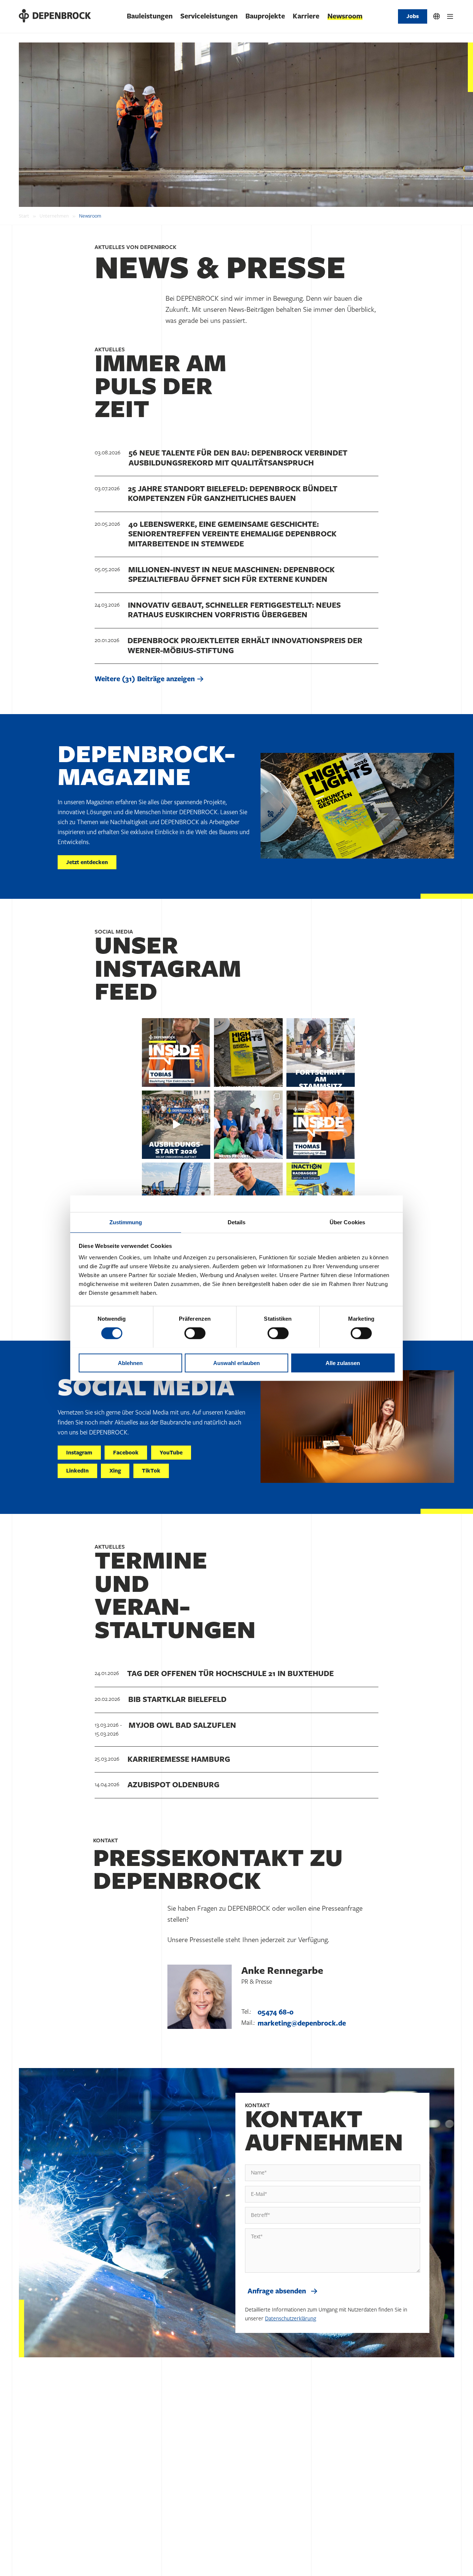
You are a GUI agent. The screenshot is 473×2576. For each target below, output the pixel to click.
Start (24, 216)
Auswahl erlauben (236, 1363)
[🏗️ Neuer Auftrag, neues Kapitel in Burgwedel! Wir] (248, 1125)
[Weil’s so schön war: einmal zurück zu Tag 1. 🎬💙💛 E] (176, 1125)
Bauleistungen (150, 16)
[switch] (195, 1333)
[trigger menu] (450, 16)
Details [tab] (237, 1222)
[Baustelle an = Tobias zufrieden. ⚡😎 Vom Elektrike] (176, 1052)
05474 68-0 (275, 2012)
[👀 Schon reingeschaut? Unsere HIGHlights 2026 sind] (248, 1052)
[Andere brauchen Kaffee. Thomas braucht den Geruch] (321, 1125)
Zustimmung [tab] (126, 1222)
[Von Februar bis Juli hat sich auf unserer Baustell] (321, 1052)
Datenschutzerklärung (290, 2319)
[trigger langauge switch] (437, 16)
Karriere (306, 16)
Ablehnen (130, 1363)
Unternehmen (54, 216)
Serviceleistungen (209, 16)
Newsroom (345, 16)
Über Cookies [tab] (347, 1222)
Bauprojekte (265, 16)
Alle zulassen (343, 1363)
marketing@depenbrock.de (302, 2023)
